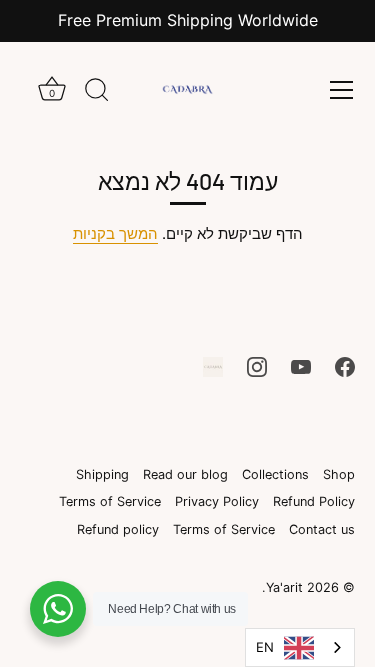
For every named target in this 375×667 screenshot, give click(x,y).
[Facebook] (345, 365)
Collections (275, 474)
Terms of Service (110, 501)
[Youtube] (301, 365)
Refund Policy (314, 501)
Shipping (102, 474)
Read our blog (185, 474)
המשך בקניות (115, 233)
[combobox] (300, 647)
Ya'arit (284, 587)
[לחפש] (97, 93)
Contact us (322, 529)
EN (265, 647)
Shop (339, 474)
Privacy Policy (217, 501)
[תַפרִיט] (341, 90)
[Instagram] (257, 365)
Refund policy (118, 529)
